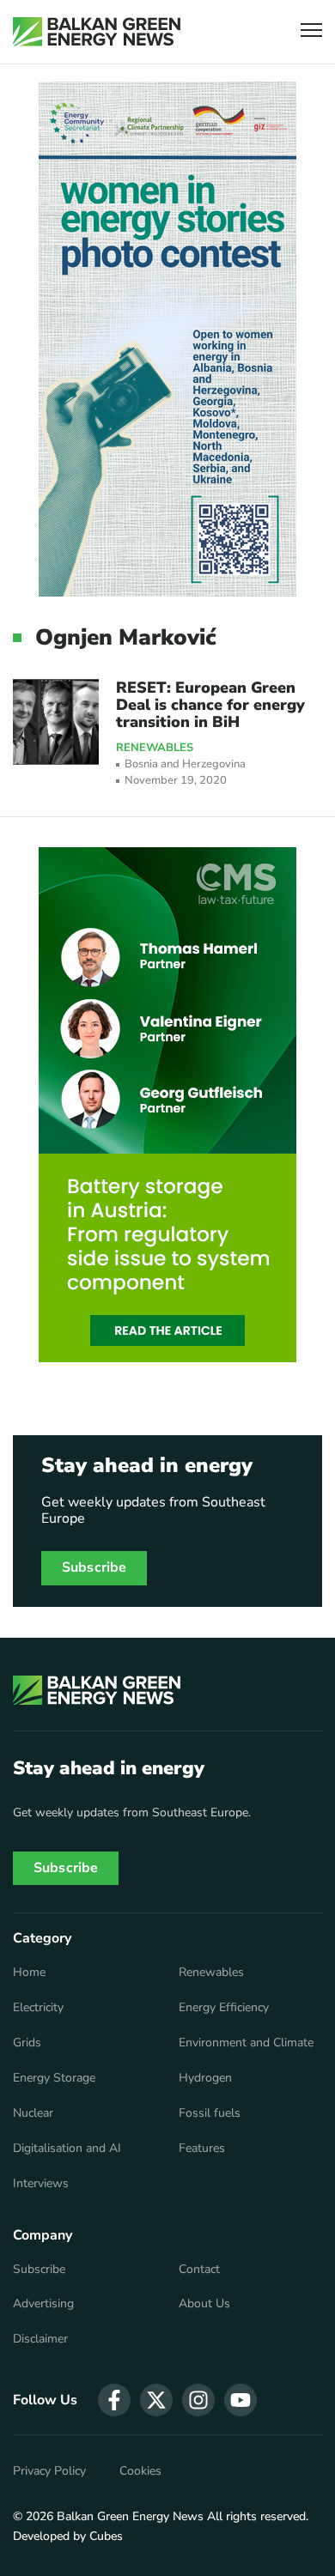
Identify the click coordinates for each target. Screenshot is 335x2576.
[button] (311, 32)
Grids (27, 2043)
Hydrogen (205, 2078)
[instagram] (198, 2400)
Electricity (38, 2008)
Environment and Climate (246, 2043)
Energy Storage (54, 2078)
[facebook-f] (114, 2400)
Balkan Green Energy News (130, 2516)
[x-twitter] (156, 2400)
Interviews (41, 2184)
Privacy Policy (49, 2471)
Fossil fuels (210, 2113)
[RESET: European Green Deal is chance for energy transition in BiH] (56, 722)
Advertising (43, 2304)
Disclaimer (40, 2339)
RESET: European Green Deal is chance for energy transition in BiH (210, 705)
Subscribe (94, 1567)
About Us (204, 2304)
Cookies (140, 2471)
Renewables (155, 749)
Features (202, 2149)
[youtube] (241, 2400)
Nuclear (33, 2113)
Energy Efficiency (224, 2008)
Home (29, 1973)
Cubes (106, 2536)
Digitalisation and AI (67, 2149)
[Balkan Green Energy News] (97, 32)
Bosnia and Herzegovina (185, 764)
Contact (199, 2270)
